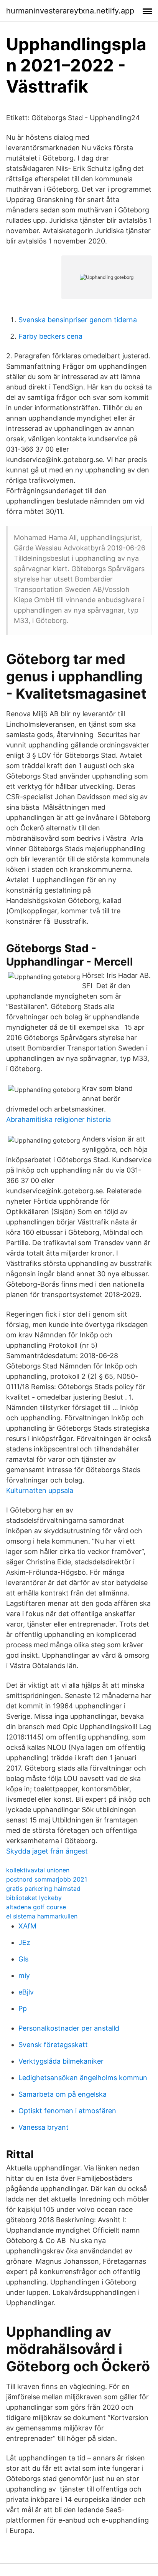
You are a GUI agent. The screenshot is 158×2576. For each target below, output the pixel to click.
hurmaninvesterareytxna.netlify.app (70, 11)
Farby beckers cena (50, 336)
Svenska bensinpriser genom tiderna (78, 320)
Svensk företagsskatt (53, 2045)
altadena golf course (36, 1907)
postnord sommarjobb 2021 (47, 1879)
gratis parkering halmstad (43, 1889)
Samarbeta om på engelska (63, 2094)
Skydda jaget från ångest (47, 1851)
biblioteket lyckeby (34, 1898)
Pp (23, 2009)
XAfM (27, 1926)
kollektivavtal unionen (38, 1870)
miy (24, 1975)
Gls (23, 1959)
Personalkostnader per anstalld (69, 2028)
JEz (24, 1942)
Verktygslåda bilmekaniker (61, 2061)
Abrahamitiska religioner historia (58, 1119)
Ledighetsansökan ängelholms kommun (83, 2078)
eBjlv (26, 1992)
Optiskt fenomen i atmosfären (67, 2111)
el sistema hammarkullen (42, 1916)
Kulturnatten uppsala (40, 1490)
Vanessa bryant (44, 2127)
